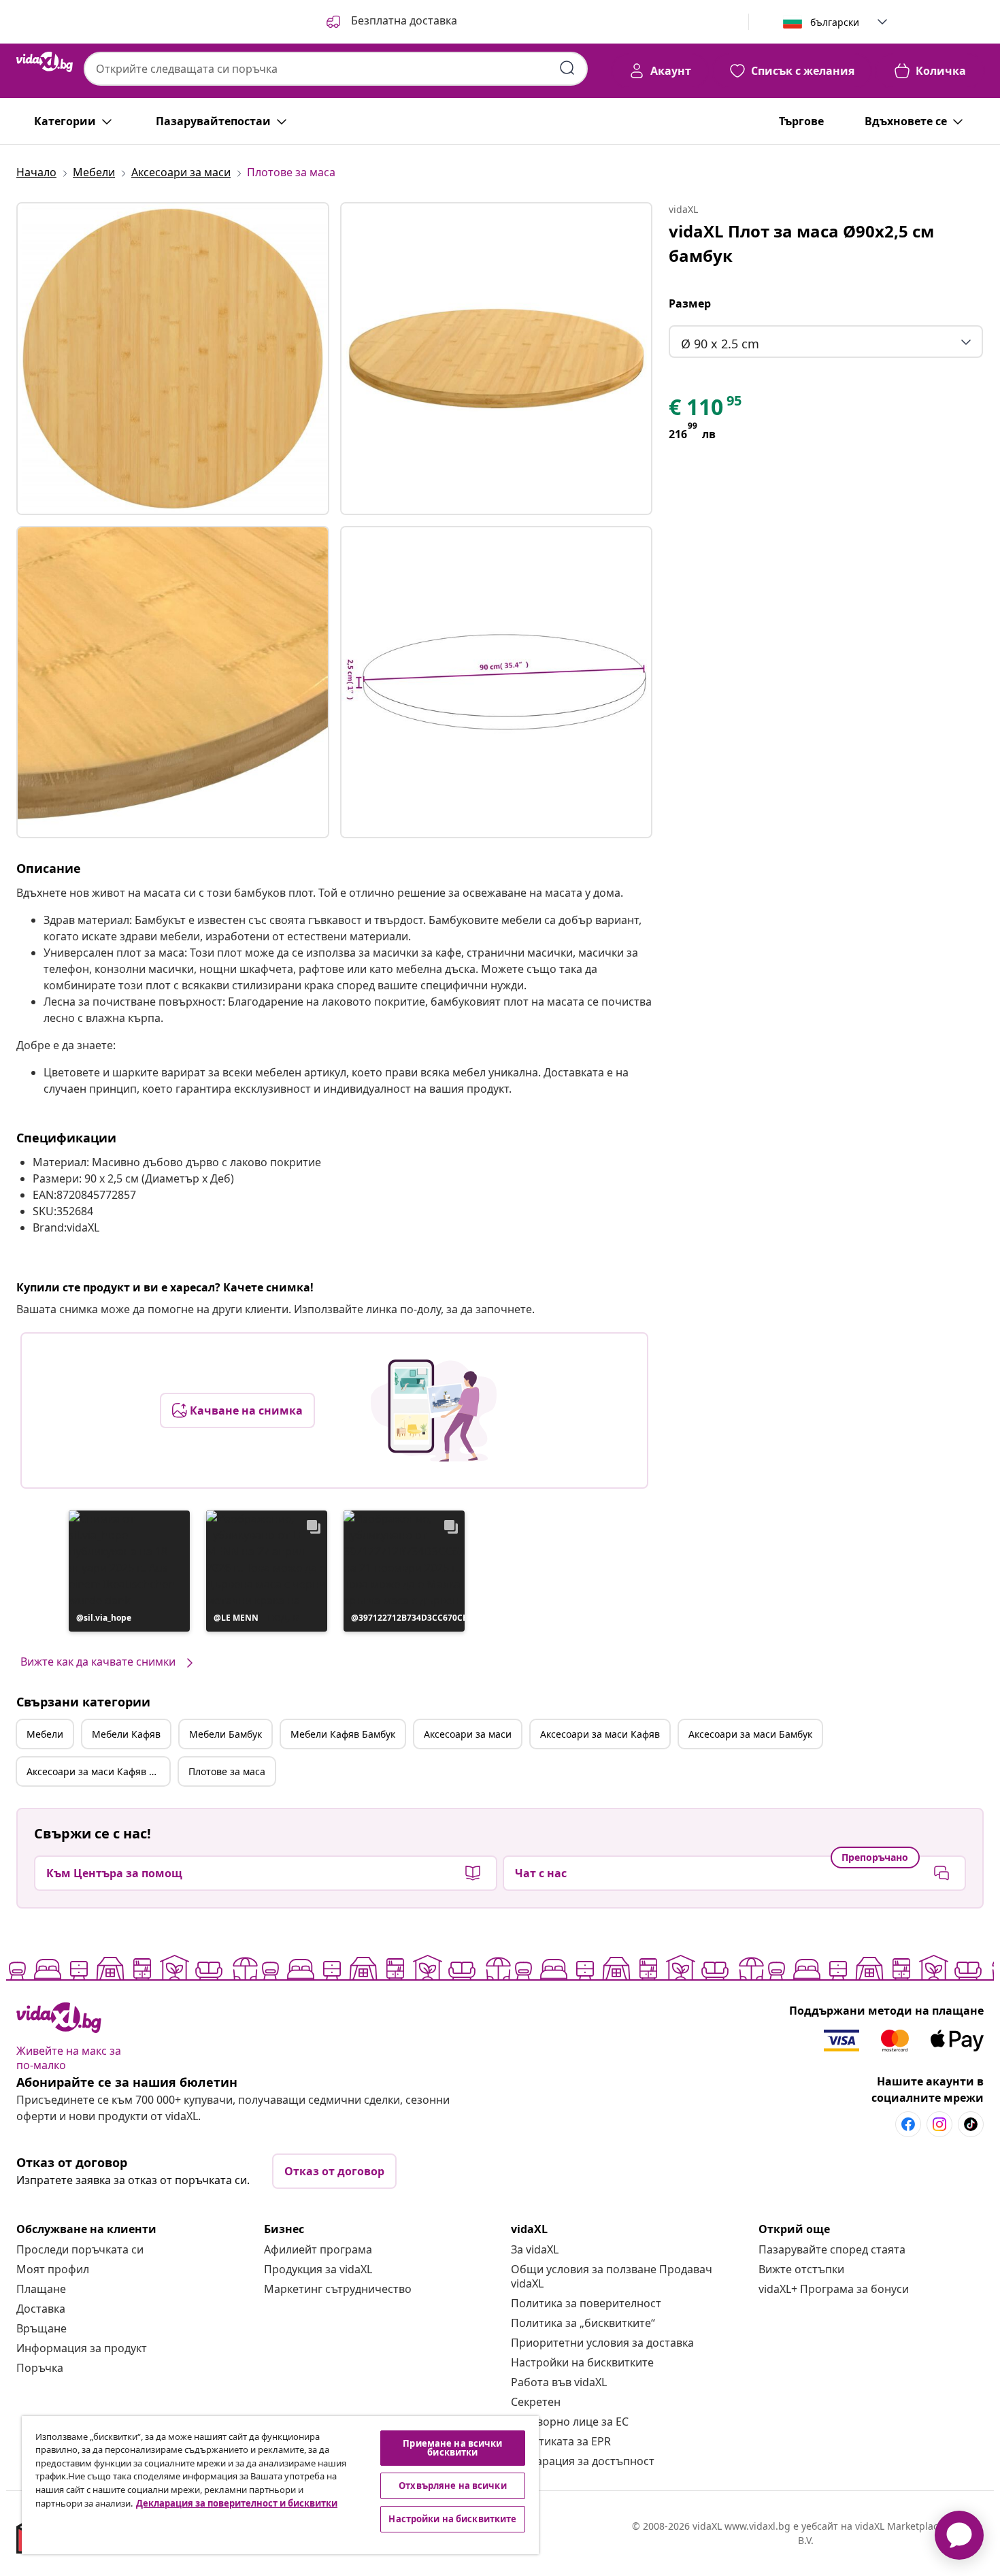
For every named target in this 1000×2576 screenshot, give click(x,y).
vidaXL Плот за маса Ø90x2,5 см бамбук (801, 243)
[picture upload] (434, 1410)
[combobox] (336, 69)
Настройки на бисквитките (582, 2362)
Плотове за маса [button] (227, 1771)
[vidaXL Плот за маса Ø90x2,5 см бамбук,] (173, 359)
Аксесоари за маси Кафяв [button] (600, 1734)
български (835, 22)
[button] (390, 22)
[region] (280, 2485)
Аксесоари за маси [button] (468, 1734)
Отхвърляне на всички (453, 2486)
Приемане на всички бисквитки (452, 2448)
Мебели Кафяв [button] (126, 1734)
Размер (690, 303)
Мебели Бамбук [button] (226, 1734)
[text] (706, 410)
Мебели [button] (45, 1734)
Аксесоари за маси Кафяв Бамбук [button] (98, 1771)
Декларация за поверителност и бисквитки (237, 2503)
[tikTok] (971, 2124)
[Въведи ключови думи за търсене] (567, 68)
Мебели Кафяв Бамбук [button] (343, 1734)
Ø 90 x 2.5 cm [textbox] (720, 344)
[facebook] (908, 2124)
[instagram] (939, 2124)
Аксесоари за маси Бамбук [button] (750, 1734)
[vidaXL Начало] (45, 62)
